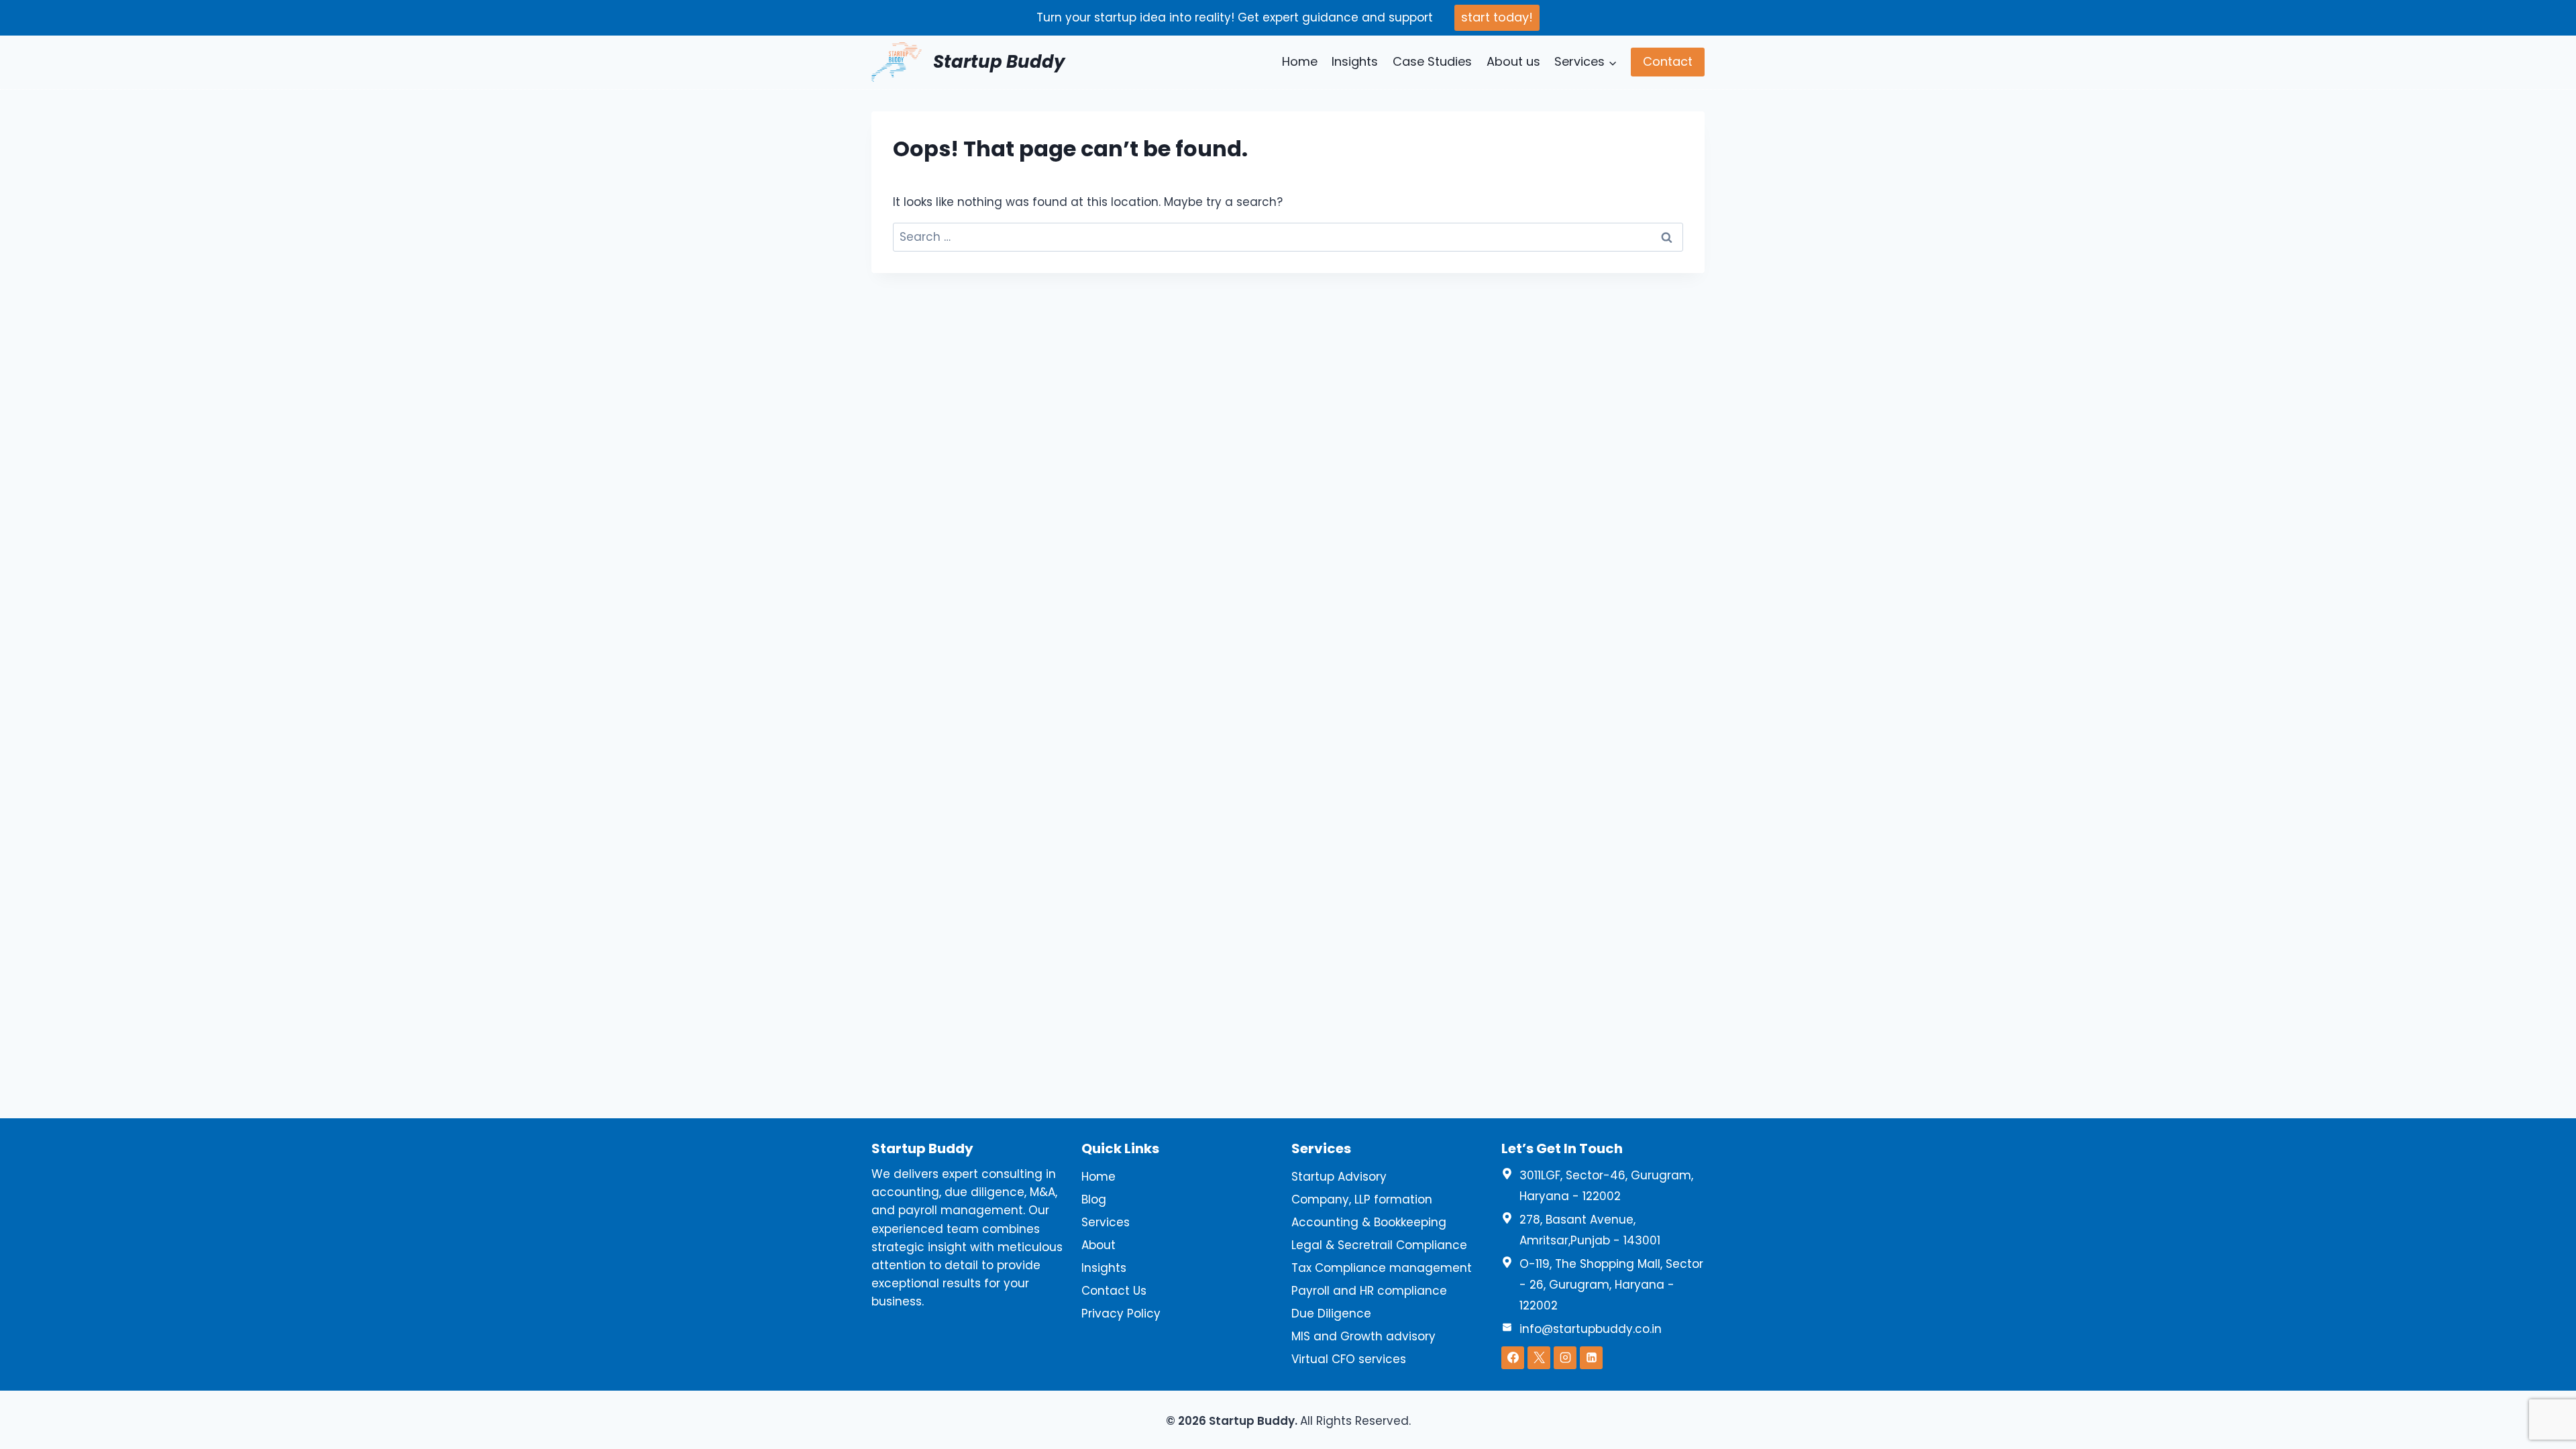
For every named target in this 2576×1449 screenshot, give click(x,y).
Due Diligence (1331, 1313)
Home (1300, 61)
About (1098, 1245)
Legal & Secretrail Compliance (1379, 1245)
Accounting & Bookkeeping (1369, 1222)
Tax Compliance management (1382, 1268)
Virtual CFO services (1349, 1359)
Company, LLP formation (1362, 1199)
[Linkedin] (1591, 1358)
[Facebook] (1513, 1358)
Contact (1668, 61)
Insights (1355, 61)
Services (1106, 1222)
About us (1513, 61)
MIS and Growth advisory (1363, 1336)
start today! (1497, 17)
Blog (1094, 1199)
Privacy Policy (1121, 1313)
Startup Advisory (1339, 1177)
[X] (1539, 1358)
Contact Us (1114, 1291)
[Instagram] (1565, 1358)
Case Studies (1432, 61)
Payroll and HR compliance (1369, 1291)
